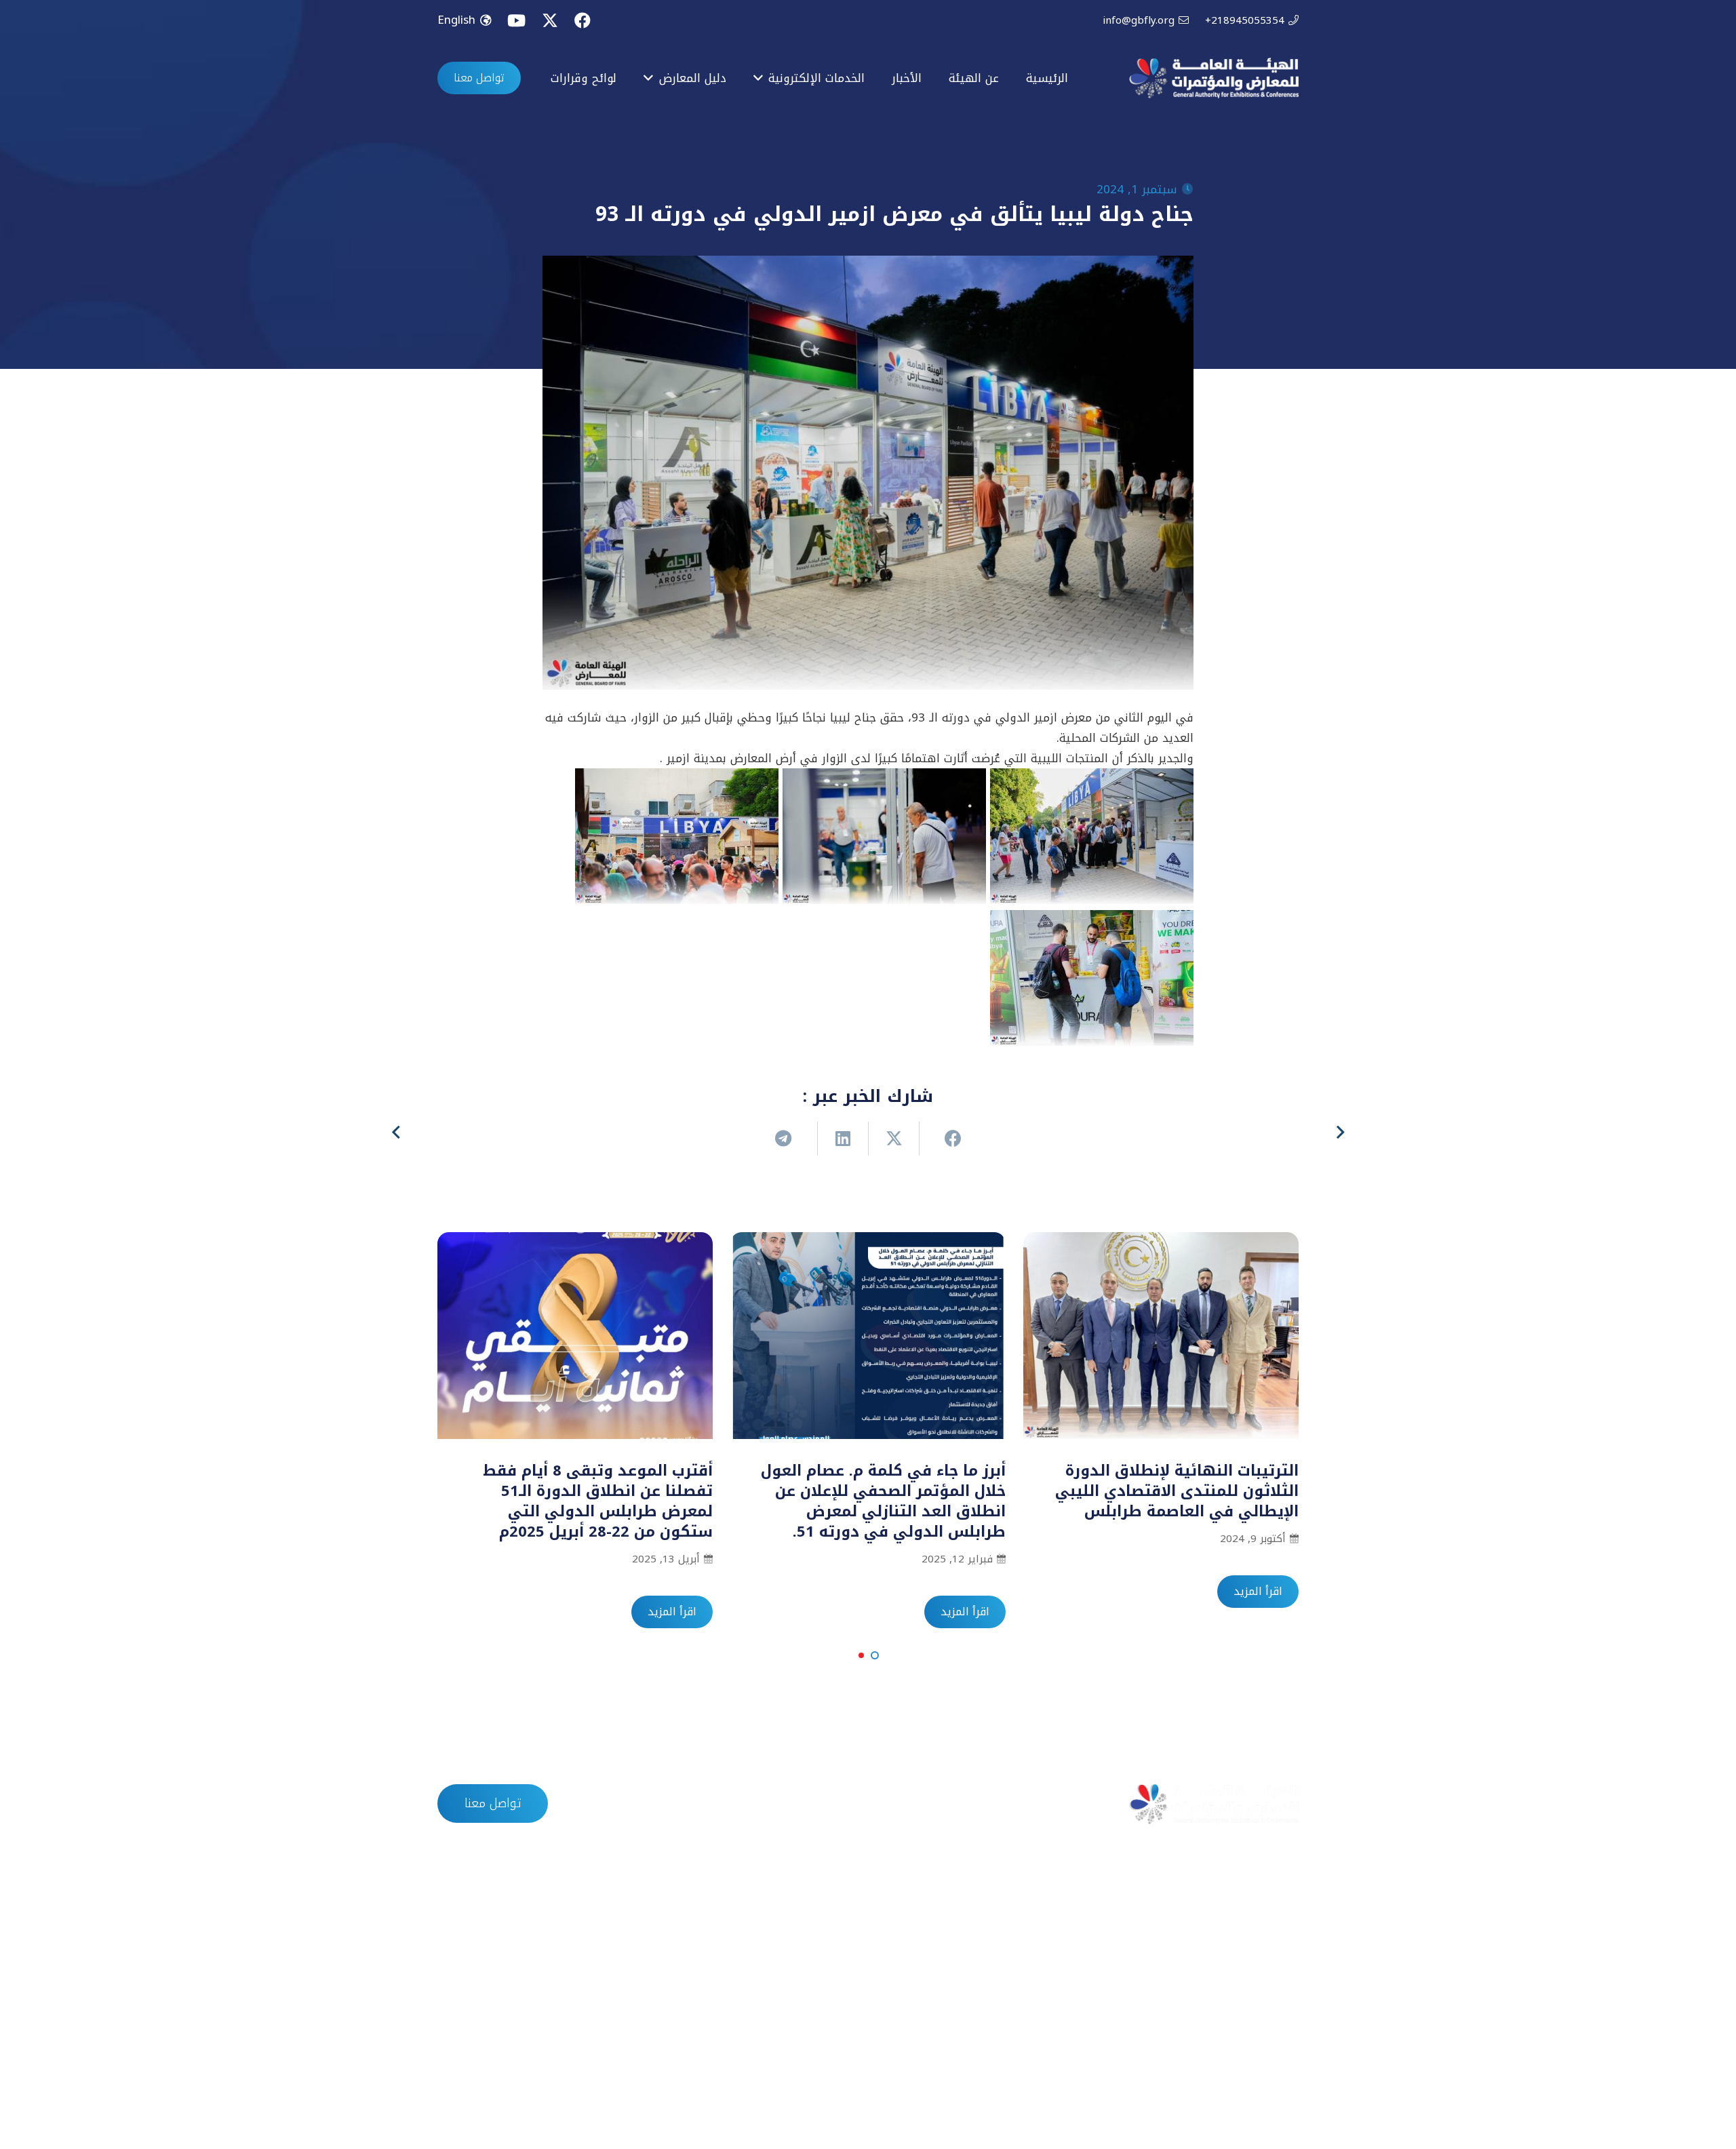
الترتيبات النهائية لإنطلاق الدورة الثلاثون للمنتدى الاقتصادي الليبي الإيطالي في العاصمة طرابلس (1177, 1491)
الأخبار (926, 1804)
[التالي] (397, 1132)
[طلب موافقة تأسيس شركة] (1285, 1931)
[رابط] (1214, 78)
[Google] (505, 2082)
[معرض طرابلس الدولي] (986, 1931)
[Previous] (1339, 1132)
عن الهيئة (998, 1804)
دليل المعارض (845, 1804)
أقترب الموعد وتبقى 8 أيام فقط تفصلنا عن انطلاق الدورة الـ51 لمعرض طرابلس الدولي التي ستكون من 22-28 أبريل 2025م (598, 1501)
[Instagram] (550, 2082)
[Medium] (459, 2082)
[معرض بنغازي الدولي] (986, 1988)
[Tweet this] (893, 1139)
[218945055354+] (687, 1988)
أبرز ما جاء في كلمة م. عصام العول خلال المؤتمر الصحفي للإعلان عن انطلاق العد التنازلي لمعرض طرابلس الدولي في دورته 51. (883, 1501)
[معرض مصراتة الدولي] (986, 1959)
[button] (875, 1655)
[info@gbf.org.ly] (687, 1959)
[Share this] (944, 1139)
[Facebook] (583, 20)
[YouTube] (516, 20)
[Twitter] (550, 21)
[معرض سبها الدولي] (986, 2016)
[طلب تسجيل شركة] (1285, 1959)
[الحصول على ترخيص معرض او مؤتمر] (1285, 1988)
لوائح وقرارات (746, 1804)
